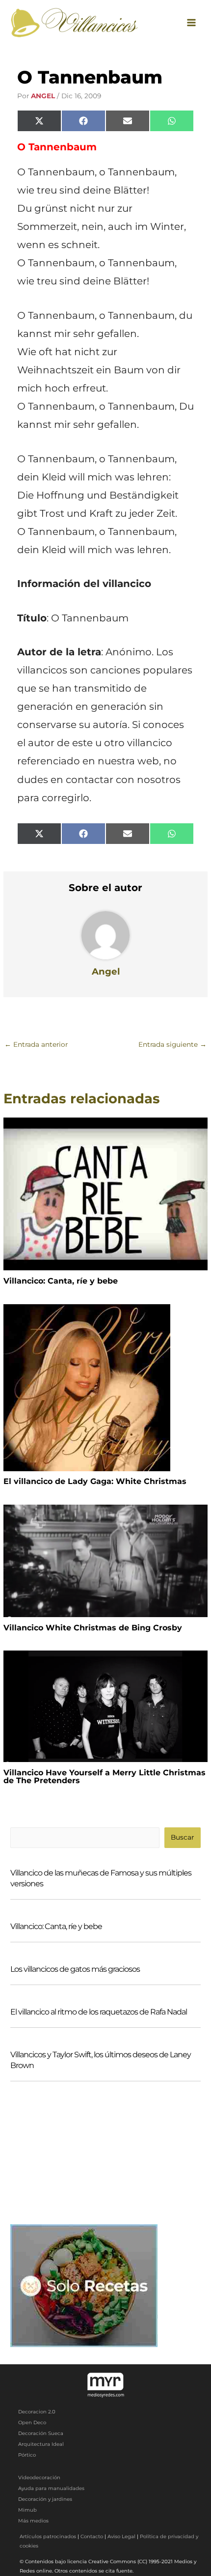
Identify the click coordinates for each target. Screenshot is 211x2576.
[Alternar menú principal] (192, 22)
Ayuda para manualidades (51, 2488)
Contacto (92, 2536)
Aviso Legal (121, 2536)
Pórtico (27, 2455)
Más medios (33, 2521)
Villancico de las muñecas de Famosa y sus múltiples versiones (101, 1878)
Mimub (27, 2510)
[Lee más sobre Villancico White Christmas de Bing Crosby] (105, 1560)
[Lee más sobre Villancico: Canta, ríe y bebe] (105, 1193)
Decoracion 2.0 (37, 2412)
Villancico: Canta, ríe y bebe (61, 1281)
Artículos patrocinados (48, 2536)
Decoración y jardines (45, 2499)
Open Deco (32, 2422)
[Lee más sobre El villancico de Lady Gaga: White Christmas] (87, 1387)
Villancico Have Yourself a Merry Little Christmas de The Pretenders (105, 1777)
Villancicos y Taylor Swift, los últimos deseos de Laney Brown (101, 2060)
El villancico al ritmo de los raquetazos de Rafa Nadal (99, 2012)
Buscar (182, 1837)
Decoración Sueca (41, 2433)
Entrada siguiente (172, 1044)
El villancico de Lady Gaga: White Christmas (95, 1481)
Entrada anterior (36, 1044)
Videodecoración (39, 2478)
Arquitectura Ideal (41, 2444)
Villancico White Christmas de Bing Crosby (93, 1628)
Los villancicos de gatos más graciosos (75, 1969)
